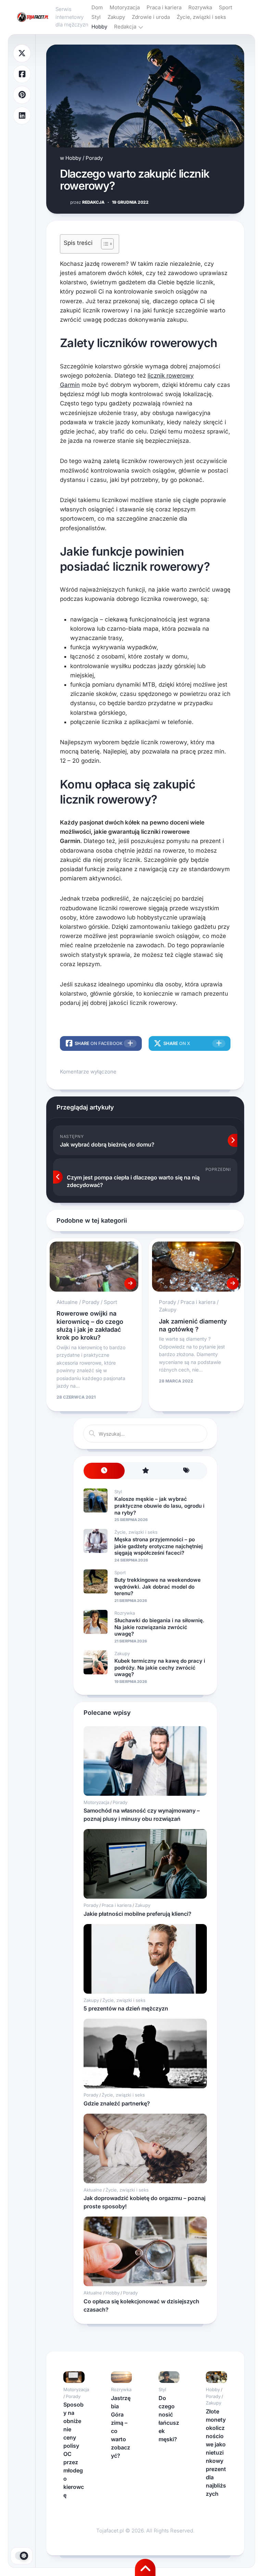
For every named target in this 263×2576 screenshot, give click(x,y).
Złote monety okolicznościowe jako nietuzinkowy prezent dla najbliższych (216, 2453)
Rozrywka (200, 7)
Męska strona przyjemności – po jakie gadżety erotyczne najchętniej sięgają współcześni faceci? (159, 1546)
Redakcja (125, 27)
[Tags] (186, 1471)
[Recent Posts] (104, 1471)
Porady (94, 158)
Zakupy (116, 17)
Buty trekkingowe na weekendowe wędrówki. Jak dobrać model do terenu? (158, 1587)
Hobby (99, 27)
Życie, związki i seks (201, 17)
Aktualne (67, 1302)
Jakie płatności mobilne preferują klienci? (137, 1914)
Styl (96, 17)
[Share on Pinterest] (22, 95)
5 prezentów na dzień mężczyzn (126, 2008)
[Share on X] (22, 53)
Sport (226, 7)
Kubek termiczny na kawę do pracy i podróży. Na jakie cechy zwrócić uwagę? (160, 1667)
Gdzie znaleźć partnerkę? (117, 2103)
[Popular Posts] (145, 1471)
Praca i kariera (164, 7)
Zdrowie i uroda (151, 17)
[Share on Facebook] (22, 74)
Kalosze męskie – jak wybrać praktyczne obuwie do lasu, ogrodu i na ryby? (159, 1506)
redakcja (87, 202)
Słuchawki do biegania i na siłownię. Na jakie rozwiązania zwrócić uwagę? (159, 1627)
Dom (97, 7)
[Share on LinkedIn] (22, 116)
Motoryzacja (125, 7)
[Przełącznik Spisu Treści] (104, 244)
